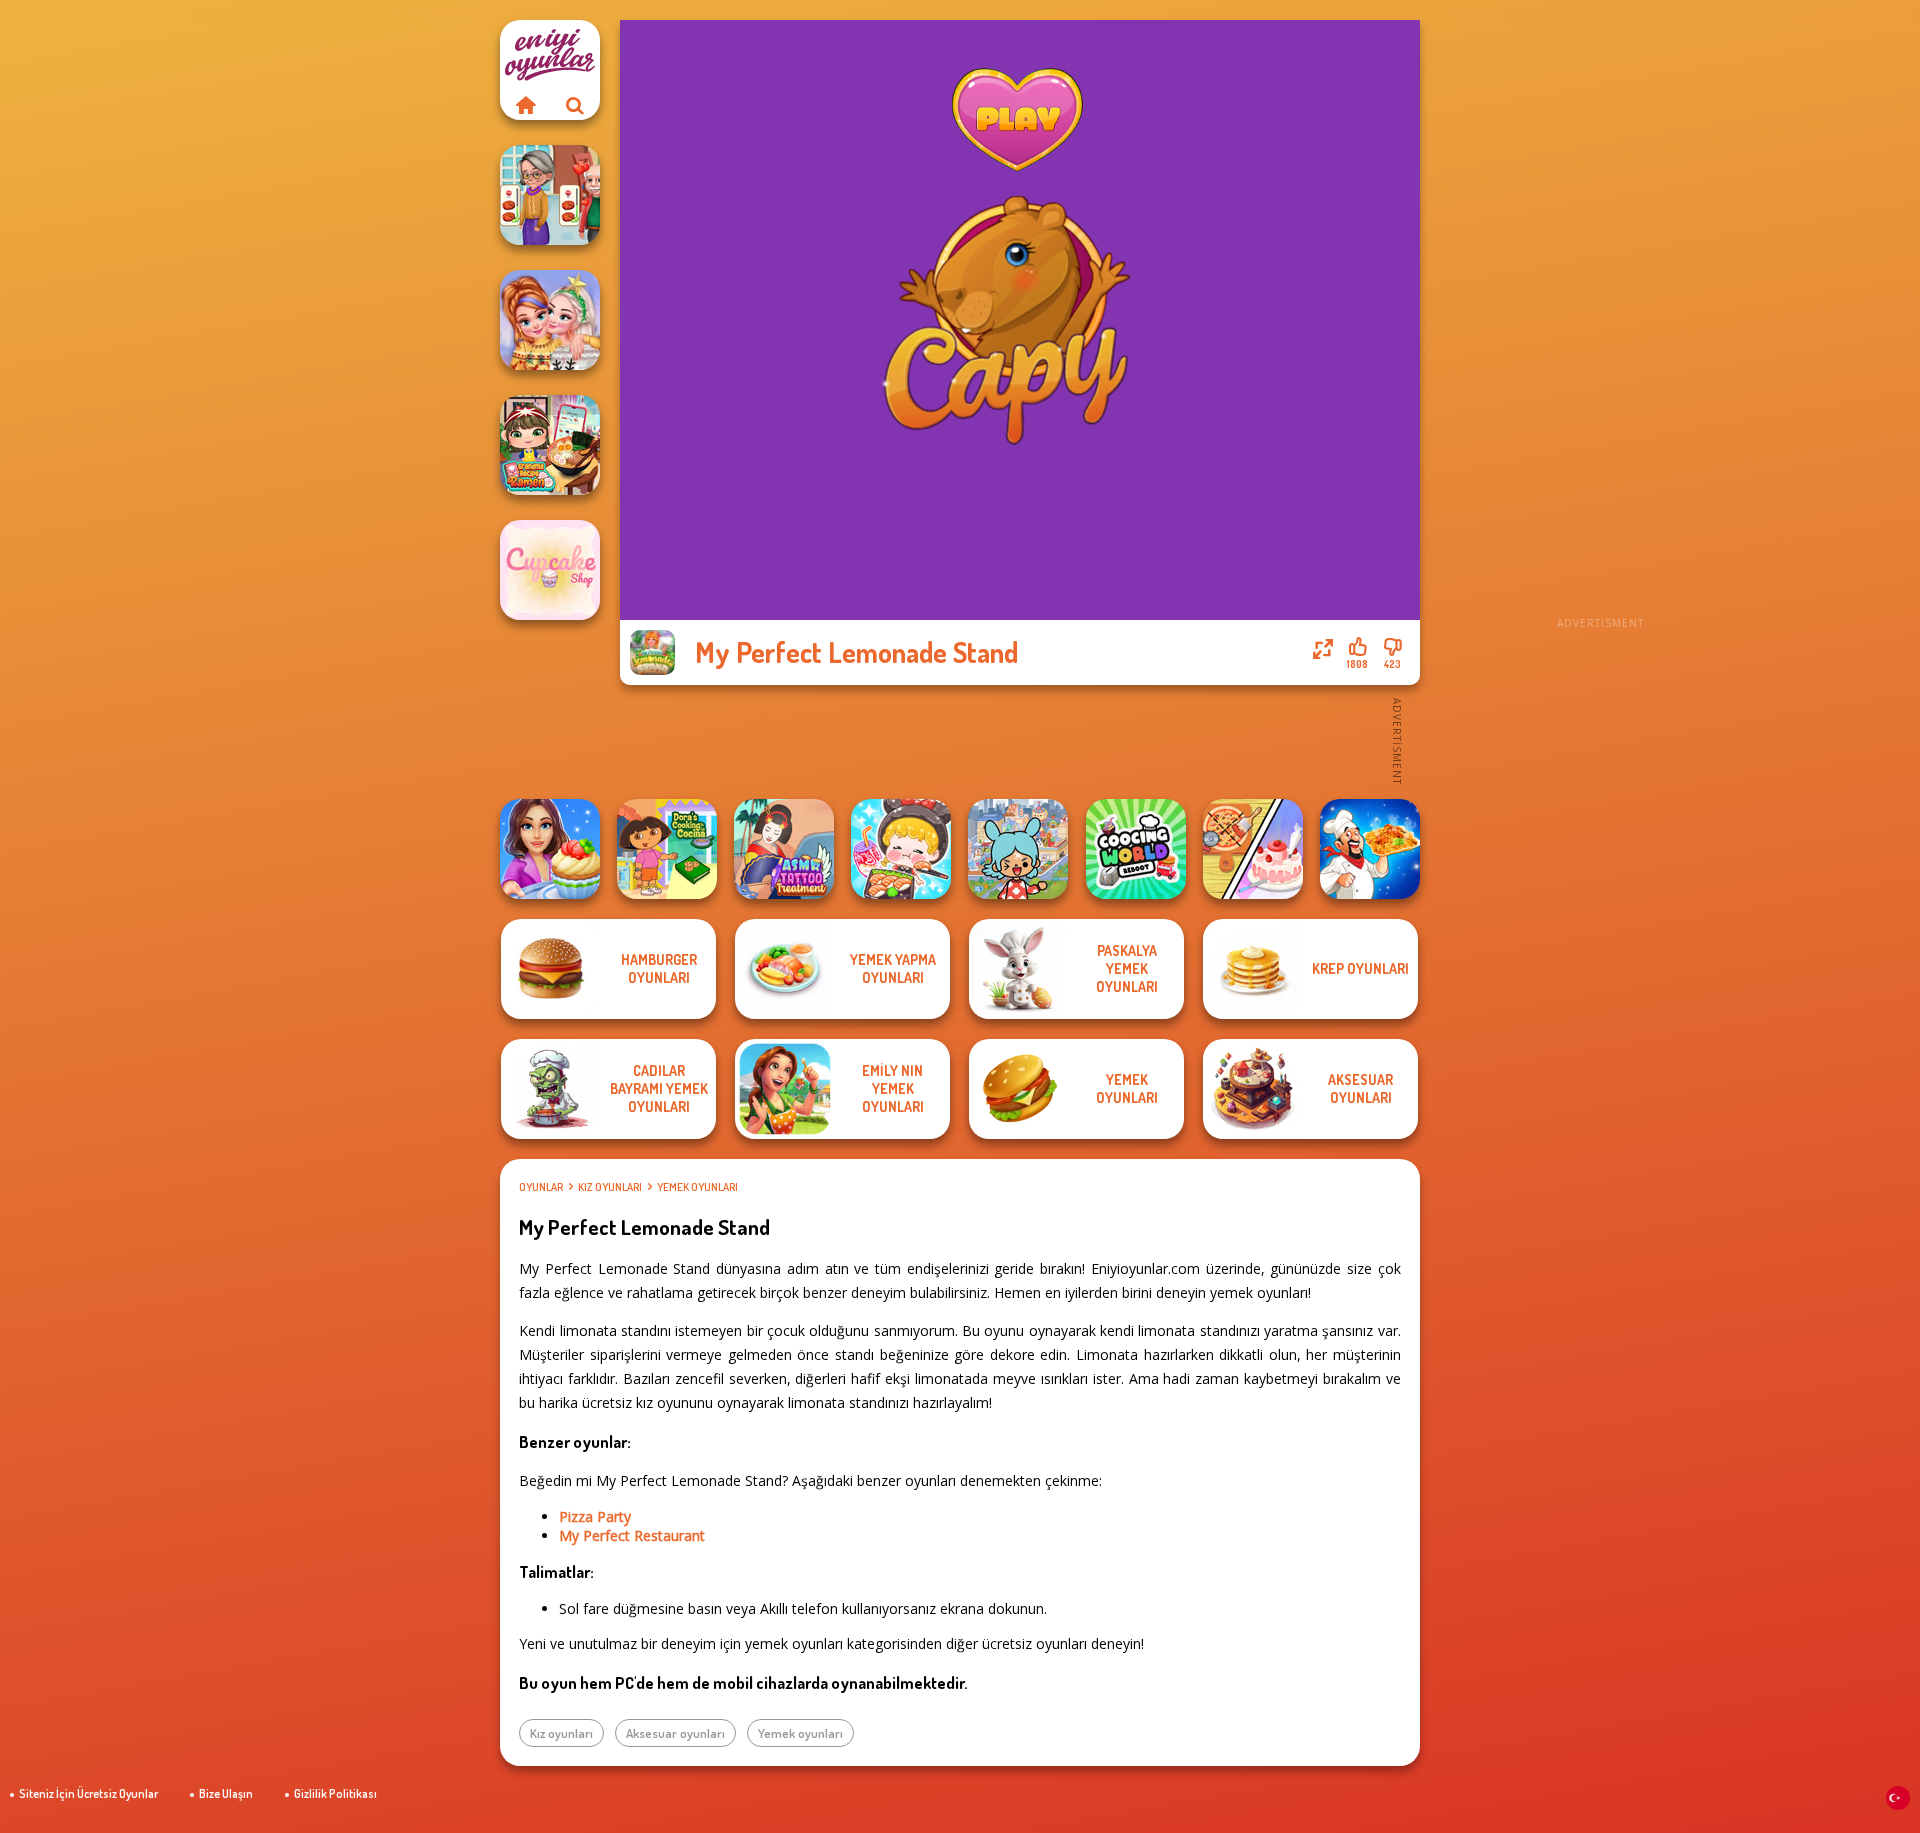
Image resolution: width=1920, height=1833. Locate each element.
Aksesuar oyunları (675, 1733)
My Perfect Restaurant (632, 1535)
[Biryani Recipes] (1370, 849)
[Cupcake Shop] (550, 570)
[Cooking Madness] (550, 195)
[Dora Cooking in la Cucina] (667, 849)
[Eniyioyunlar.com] (525, 105)
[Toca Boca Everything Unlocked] (1018, 849)
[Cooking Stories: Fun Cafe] (550, 849)
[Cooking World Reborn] (1136, 849)
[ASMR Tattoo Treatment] (784, 849)
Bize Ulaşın (226, 1793)
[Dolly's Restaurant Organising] (1253, 849)
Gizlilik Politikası (335, 1793)
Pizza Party (595, 1516)
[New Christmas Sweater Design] (550, 320)
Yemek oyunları (697, 1187)
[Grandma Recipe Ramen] (550, 445)
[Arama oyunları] (575, 105)
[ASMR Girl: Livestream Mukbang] (901, 849)
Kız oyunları (610, 1187)
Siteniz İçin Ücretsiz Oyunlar (88, 1793)
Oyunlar (541, 1187)
